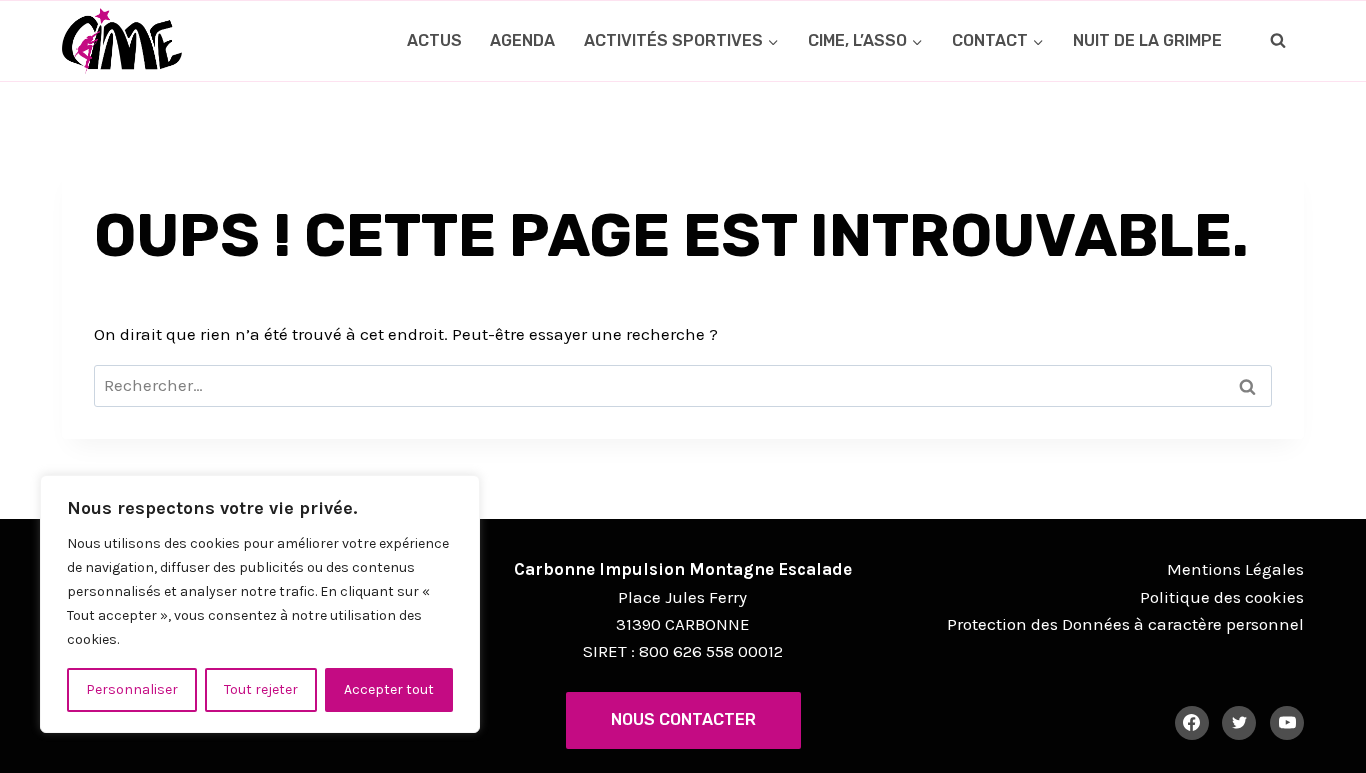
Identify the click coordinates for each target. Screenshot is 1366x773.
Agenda (522, 40)
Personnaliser (132, 689)
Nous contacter (683, 719)
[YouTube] (1287, 723)
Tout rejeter (261, 689)
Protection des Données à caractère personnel (1125, 624)
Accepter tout (389, 689)
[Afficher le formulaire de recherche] (1278, 41)
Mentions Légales (1235, 569)
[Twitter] (1239, 723)
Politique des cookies (1222, 597)
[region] (260, 604)
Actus (434, 40)
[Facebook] (1192, 723)
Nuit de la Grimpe (1147, 40)
